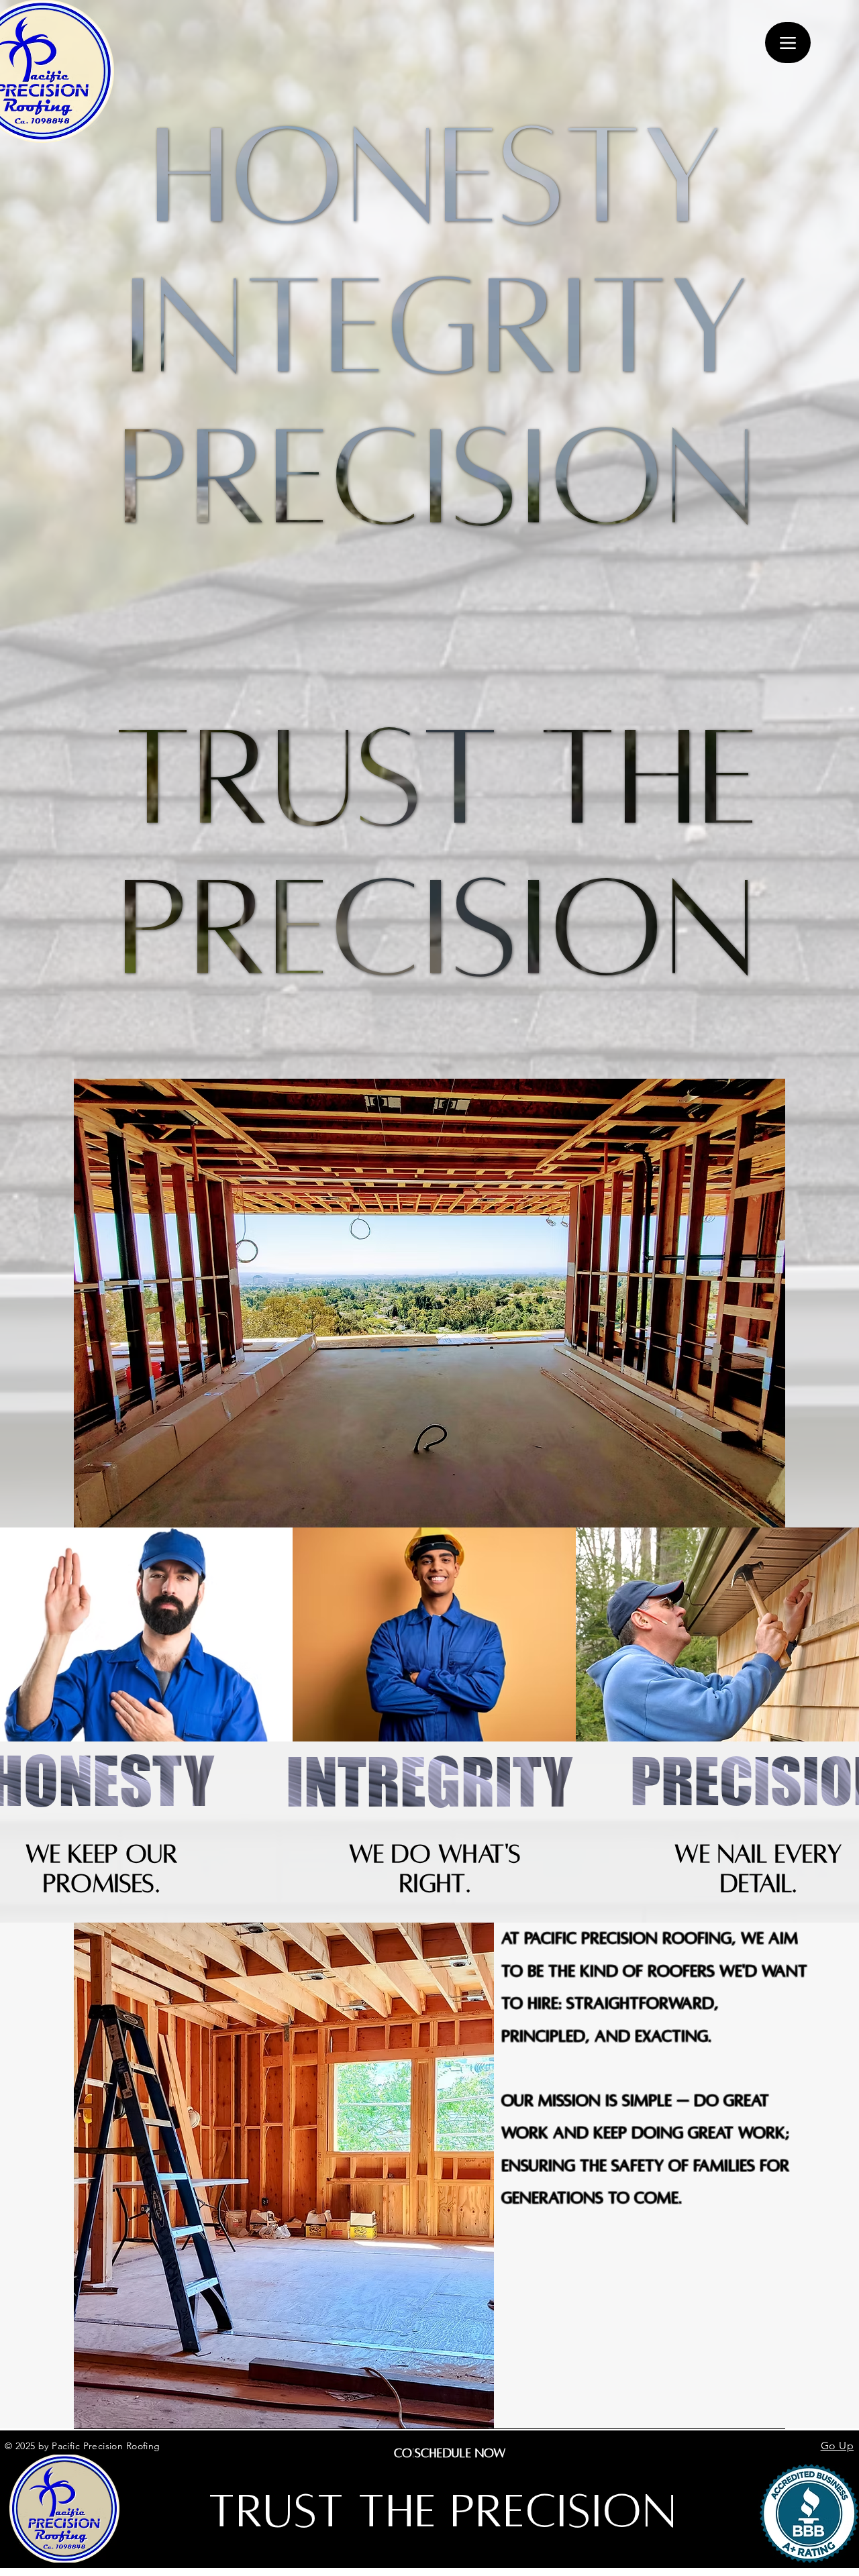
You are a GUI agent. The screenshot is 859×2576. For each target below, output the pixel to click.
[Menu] (788, 43)
